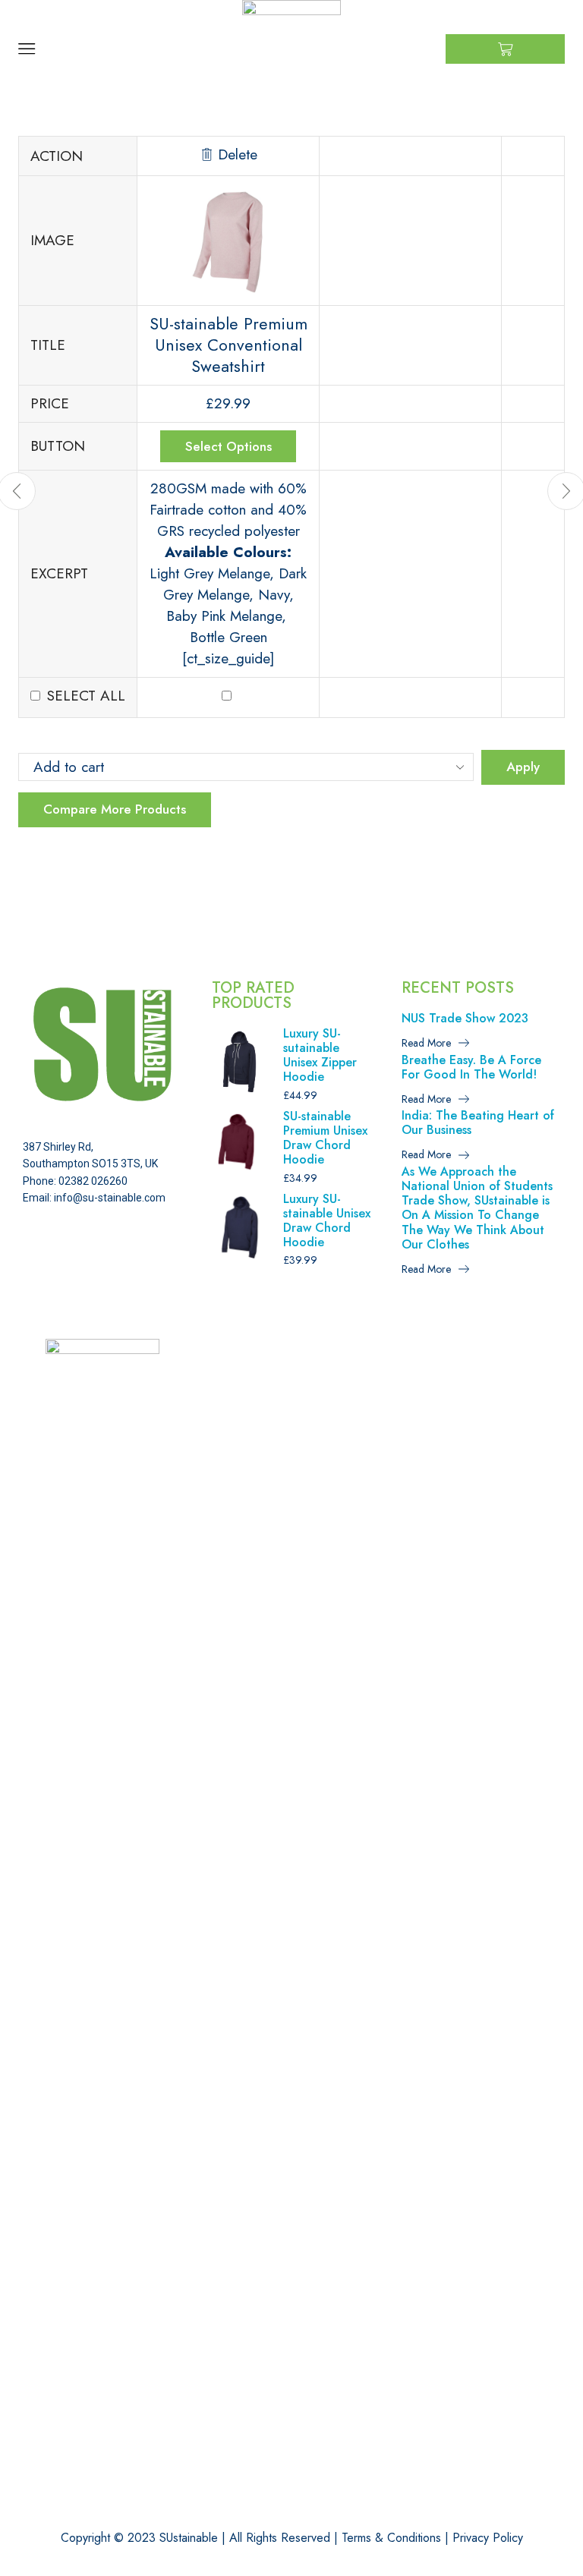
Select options (228, 446)
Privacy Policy (488, 2538)
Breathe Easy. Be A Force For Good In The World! (471, 1067)
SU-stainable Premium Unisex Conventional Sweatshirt (228, 345)
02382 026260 (93, 1181)
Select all (86, 696)
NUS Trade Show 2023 (465, 1018)
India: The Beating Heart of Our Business (478, 1123)
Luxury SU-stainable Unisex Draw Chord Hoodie (327, 1221)
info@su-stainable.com (110, 1198)
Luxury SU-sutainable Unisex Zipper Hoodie (320, 1055)
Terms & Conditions (391, 2538)
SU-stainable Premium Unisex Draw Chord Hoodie (325, 1138)
